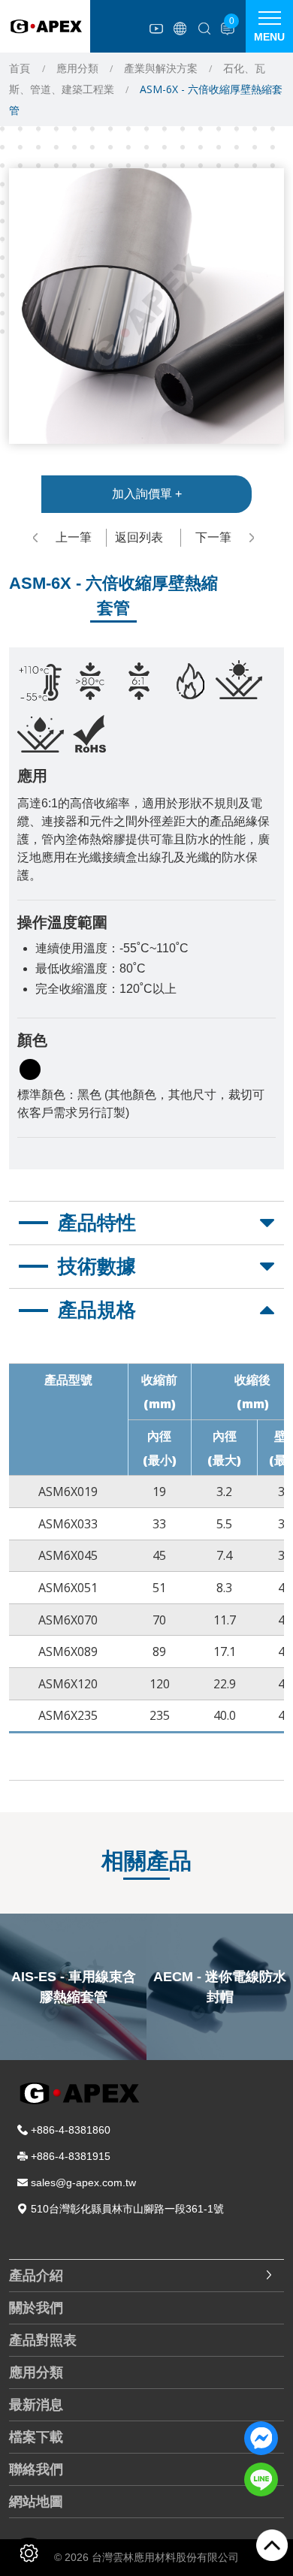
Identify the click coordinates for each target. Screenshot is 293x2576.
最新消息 (36, 2405)
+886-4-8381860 (71, 2130)
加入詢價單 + (147, 494)
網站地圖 (36, 2502)
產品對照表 (43, 2340)
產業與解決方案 (161, 68)
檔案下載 (36, 2437)
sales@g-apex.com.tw (83, 2182)
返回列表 (139, 537)
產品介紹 (36, 2276)
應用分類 (77, 68)
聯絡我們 (36, 2469)
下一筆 (213, 537)
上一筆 (74, 537)
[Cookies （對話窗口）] (29, 2553)
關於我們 (36, 2308)
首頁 (20, 68)
